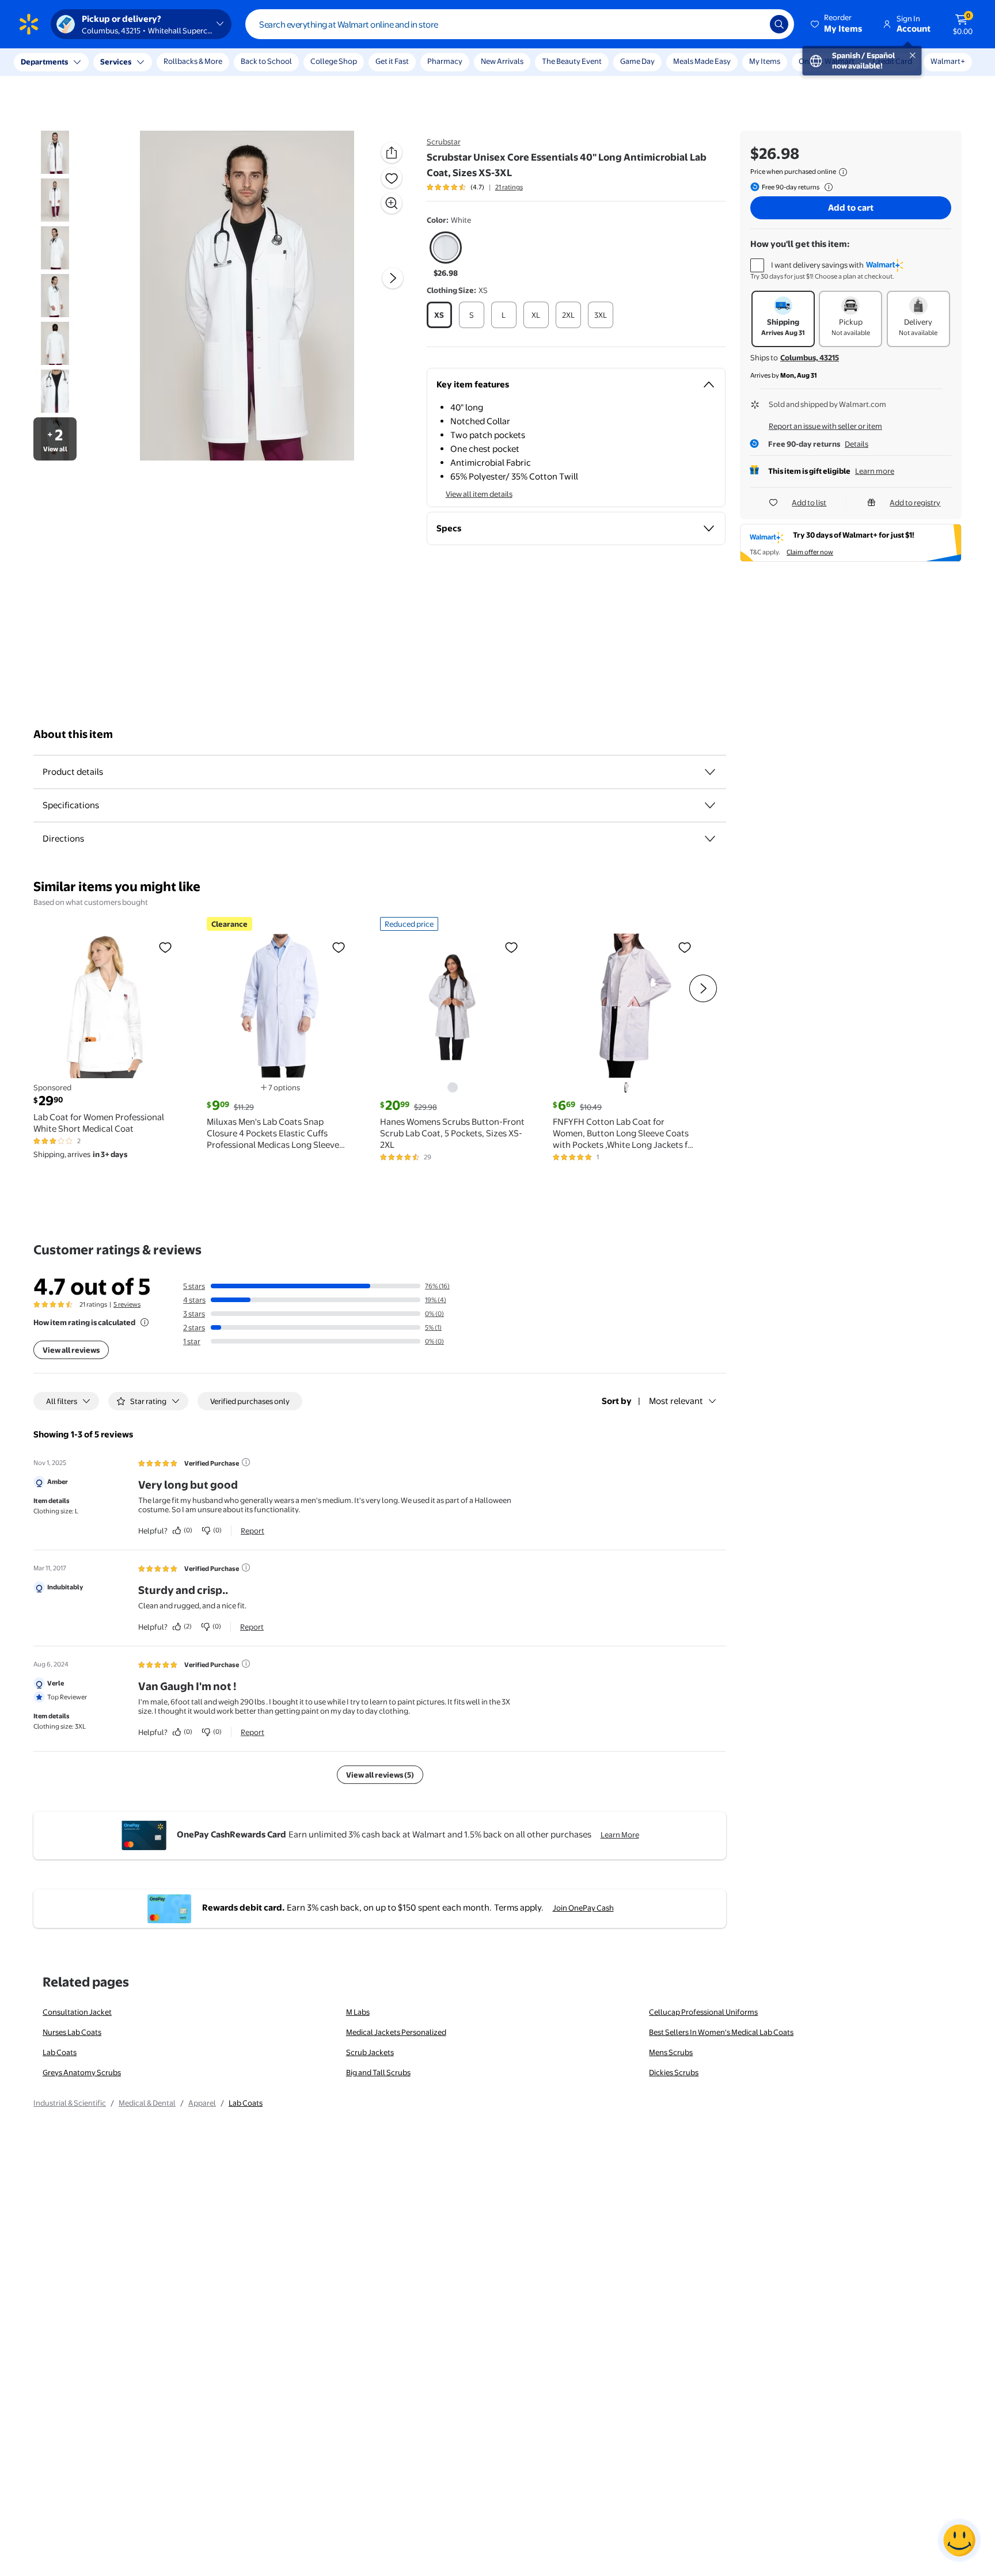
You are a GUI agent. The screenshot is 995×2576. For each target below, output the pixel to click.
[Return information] (826, 187)
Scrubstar (444, 142)
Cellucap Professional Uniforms (703, 2012)
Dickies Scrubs (674, 2072)
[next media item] (393, 278)
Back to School (266, 61)
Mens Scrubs (671, 2052)
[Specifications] (710, 805)
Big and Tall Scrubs (378, 2072)
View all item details (479, 494)
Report (252, 1531)
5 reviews (127, 1304)
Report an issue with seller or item (825, 426)
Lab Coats (60, 2052)
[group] (475, 187)
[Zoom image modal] (392, 203)
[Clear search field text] (753, 24)
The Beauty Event (572, 61)
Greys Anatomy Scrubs (82, 2072)
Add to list (809, 503)
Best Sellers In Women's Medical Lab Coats (721, 2032)
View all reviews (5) (380, 1775)
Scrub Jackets (370, 2052)
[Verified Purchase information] (246, 1462)
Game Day (637, 61)
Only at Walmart (827, 61)
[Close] (213, 62)
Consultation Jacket (77, 2012)
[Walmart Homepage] (29, 24)
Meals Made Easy (702, 61)
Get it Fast (392, 61)
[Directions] (710, 839)
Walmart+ (948, 61)
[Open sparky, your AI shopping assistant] (959, 2540)
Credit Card (893, 61)
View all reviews (71, 1350)
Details (857, 444)
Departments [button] (44, 62)
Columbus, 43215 (810, 357)
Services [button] (116, 62)
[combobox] (520, 24)
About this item (73, 734)
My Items (765, 61)
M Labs (358, 2012)
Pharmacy (445, 61)
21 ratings (509, 187)
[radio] (446, 255)
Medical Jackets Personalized (396, 2032)
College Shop (334, 61)
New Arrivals (502, 61)
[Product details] (710, 772)
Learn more (875, 471)
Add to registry (915, 503)
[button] (837, 24)
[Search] (779, 24)
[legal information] (843, 172)
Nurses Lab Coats (72, 2032)
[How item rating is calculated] (145, 1322)
